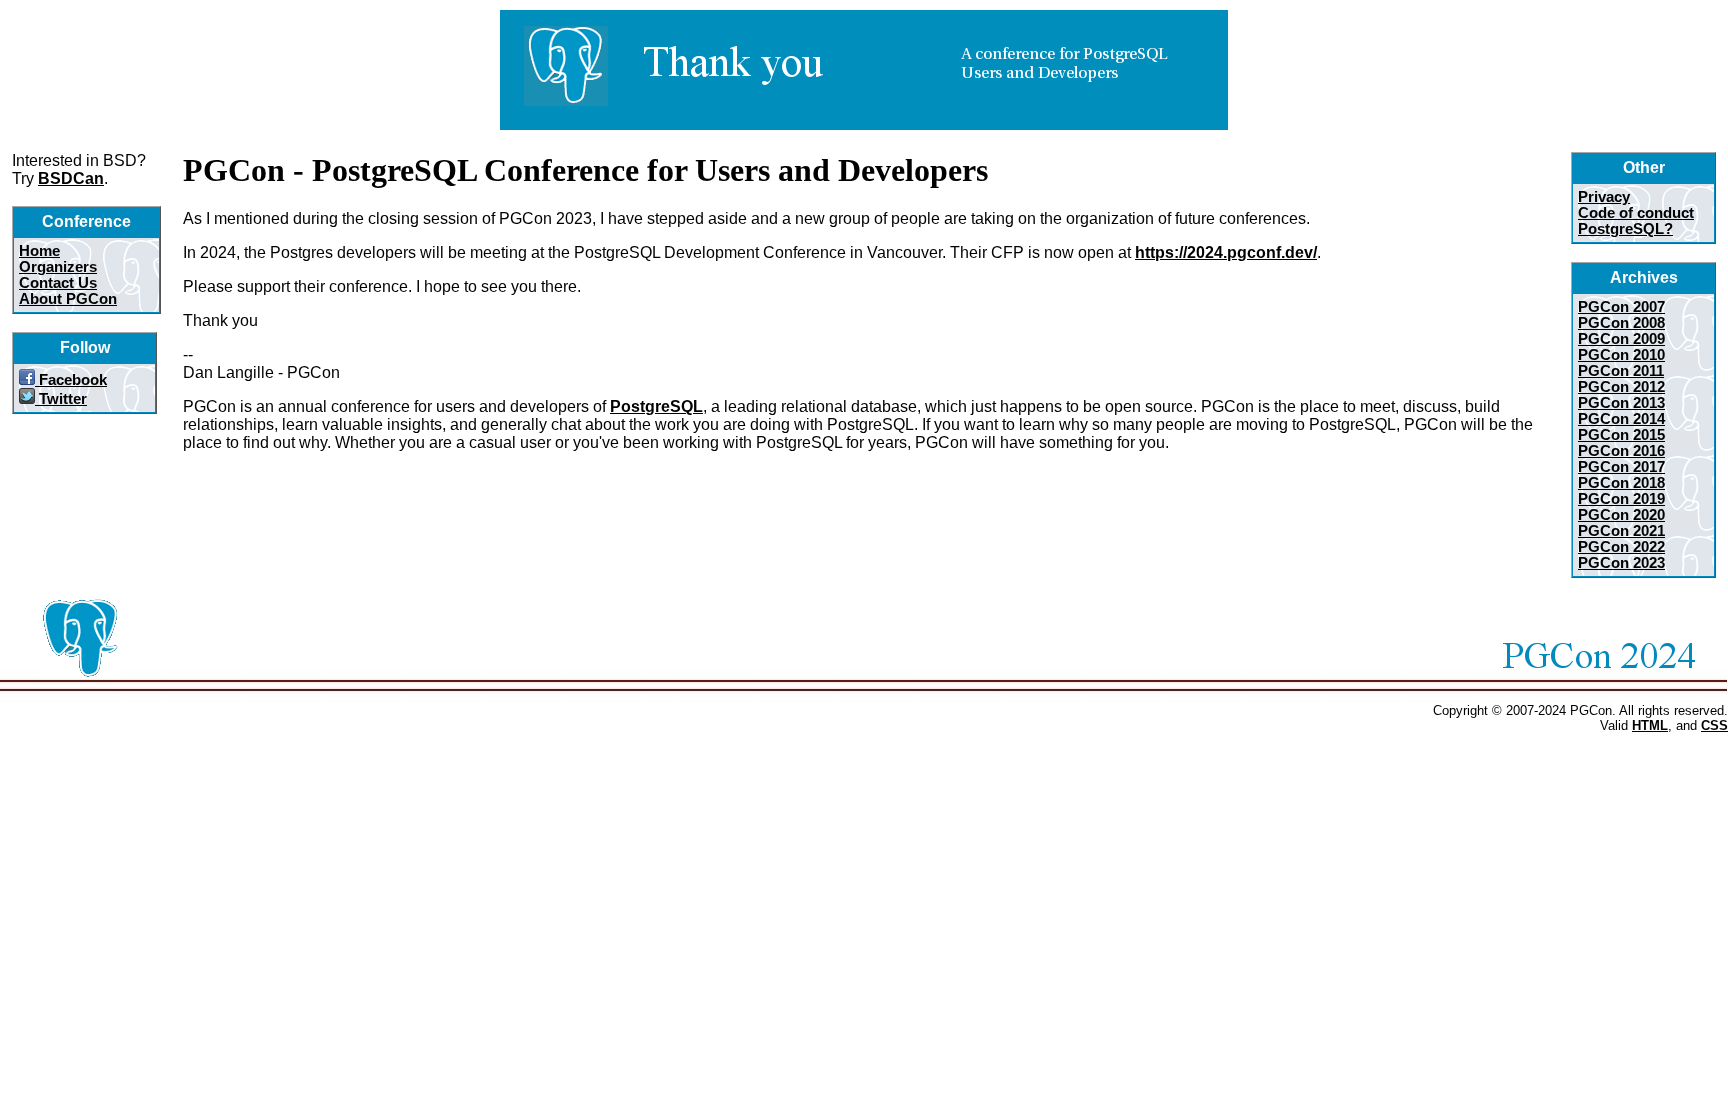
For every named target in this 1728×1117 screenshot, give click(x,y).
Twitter (61, 399)
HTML (1650, 725)
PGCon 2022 (1621, 547)
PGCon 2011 (1621, 371)
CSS (1714, 725)
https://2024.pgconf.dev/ (1226, 252)
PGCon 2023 (1621, 563)
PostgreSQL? (1625, 229)
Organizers (58, 267)
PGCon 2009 (1621, 339)
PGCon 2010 (1621, 355)
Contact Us (58, 283)
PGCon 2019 (1621, 499)
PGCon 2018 (1621, 483)
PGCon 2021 (1621, 531)
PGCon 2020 (1621, 515)
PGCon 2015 (1621, 435)
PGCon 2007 (1621, 307)
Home (39, 251)
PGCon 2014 (1621, 419)
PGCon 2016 (1621, 451)
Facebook (71, 380)
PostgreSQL (656, 406)
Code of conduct (1636, 213)
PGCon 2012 (1621, 387)
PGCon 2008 (1621, 323)
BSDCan (71, 178)
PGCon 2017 (1621, 467)
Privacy (1604, 197)
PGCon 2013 (1621, 403)
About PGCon (68, 299)
